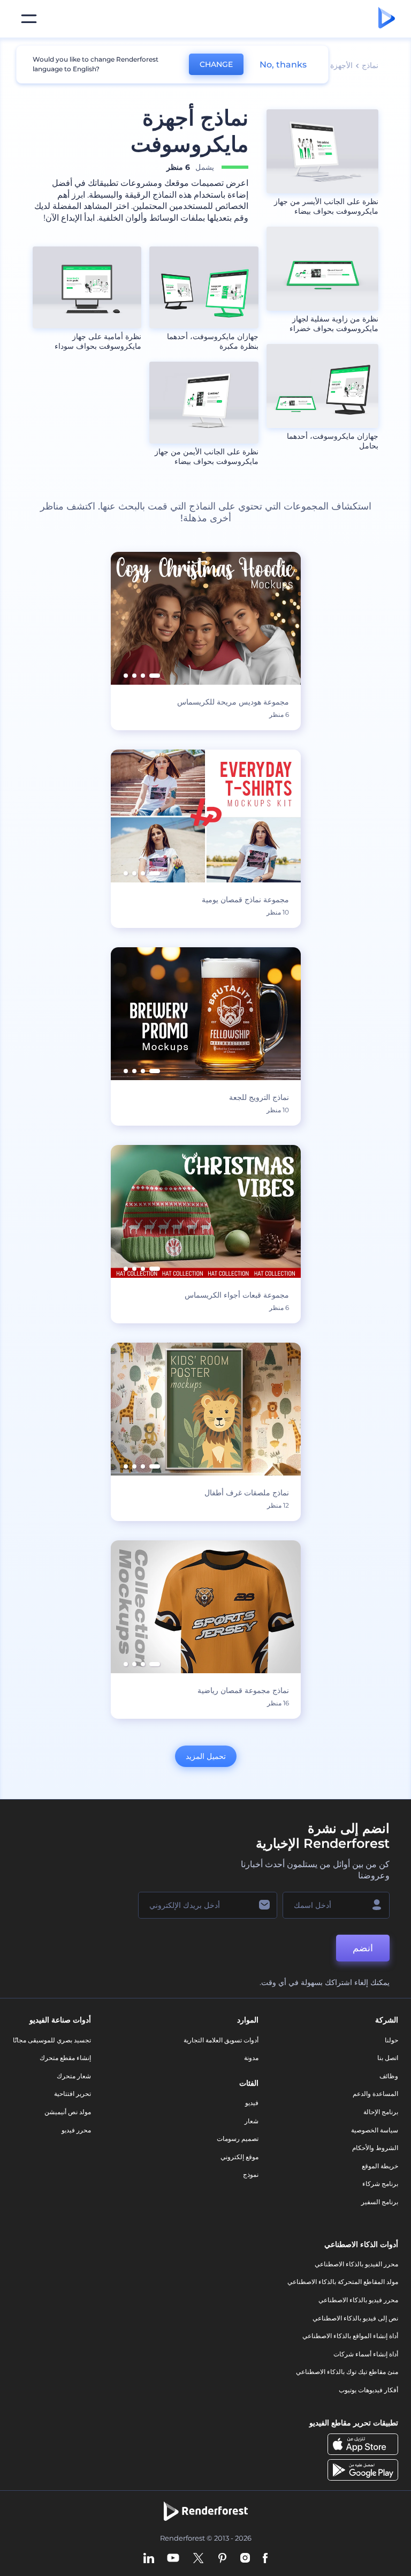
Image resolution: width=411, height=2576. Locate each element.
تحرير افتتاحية (73, 2094)
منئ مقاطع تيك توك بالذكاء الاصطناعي (347, 2372)
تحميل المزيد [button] (206, 1756)
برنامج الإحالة (381, 2112)
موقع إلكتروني (239, 2157)
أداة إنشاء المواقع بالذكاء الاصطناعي (350, 2336)
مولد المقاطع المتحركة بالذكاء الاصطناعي (343, 2282)
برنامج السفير (380, 2202)
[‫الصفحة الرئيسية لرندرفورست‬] (387, 19)
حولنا (391, 2040)
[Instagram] (245, 2559)
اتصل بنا (388, 2058)
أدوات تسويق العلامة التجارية (221, 2040)
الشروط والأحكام (375, 2148)
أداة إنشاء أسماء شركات (366, 2354)
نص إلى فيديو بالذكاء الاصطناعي (355, 2318)
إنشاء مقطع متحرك (65, 2058)
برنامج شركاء (380, 2184)
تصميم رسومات (238, 2139)
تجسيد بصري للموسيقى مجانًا (52, 2040)
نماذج (370, 65)
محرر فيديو (76, 2130)
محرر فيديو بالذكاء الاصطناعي (358, 2300)
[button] (155, 676)
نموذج (251, 2174)
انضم (363, 1948)
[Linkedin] (149, 2559)
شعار (252, 2121)
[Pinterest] (222, 2559)
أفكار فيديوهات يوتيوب (368, 2390)
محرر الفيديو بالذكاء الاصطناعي (356, 2264)
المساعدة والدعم (375, 2094)
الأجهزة (341, 65)
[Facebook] (265, 2559)
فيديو (252, 2103)
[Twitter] (198, 2559)
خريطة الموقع (380, 2166)
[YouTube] (173, 2559)
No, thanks (283, 65)
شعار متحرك (74, 2076)
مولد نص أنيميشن (68, 2112)
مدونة (251, 2058)
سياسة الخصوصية (375, 2130)
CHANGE (216, 64)
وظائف (389, 2076)
